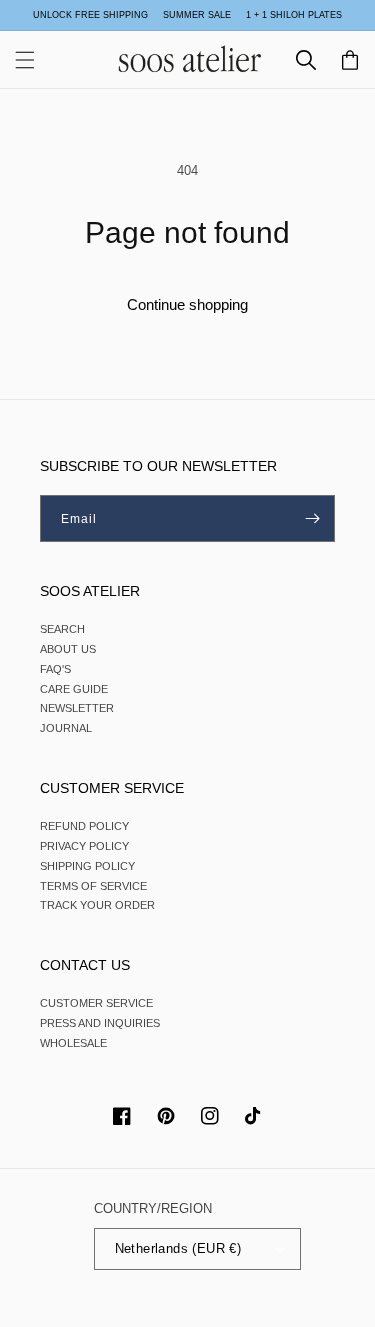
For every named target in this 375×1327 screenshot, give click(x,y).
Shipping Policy (87, 866)
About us (68, 649)
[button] (25, 60)
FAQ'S (55, 669)
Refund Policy (84, 826)
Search (62, 629)
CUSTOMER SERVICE (96, 1003)
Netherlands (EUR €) (178, 1248)
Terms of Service (93, 886)
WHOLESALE (73, 1043)
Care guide (74, 689)
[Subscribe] (312, 518)
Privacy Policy (84, 846)
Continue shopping (187, 304)
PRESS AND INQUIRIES (100, 1023)
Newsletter (77, 708)
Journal (66, 728)
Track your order (97, 905)
